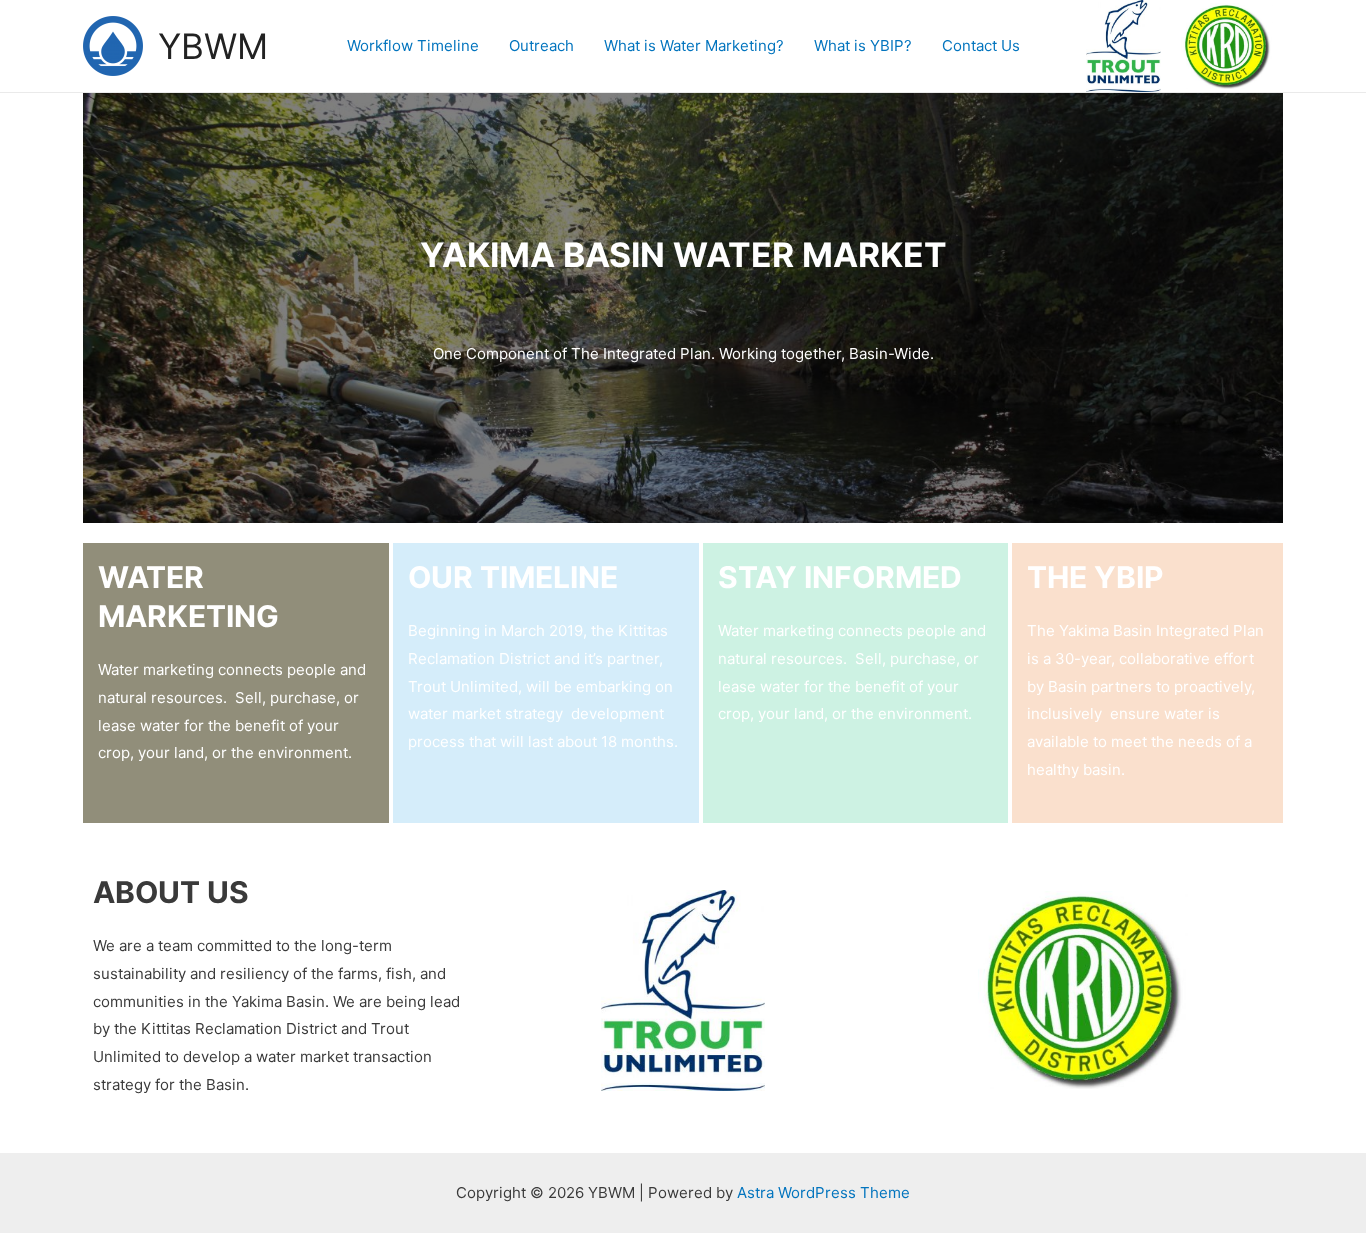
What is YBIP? (863, 45)
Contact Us (981, 45)
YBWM (213, 46)
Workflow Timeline (413, 45)
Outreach (541, 45)
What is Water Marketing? (694, 45)
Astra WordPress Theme (823, 1192)
